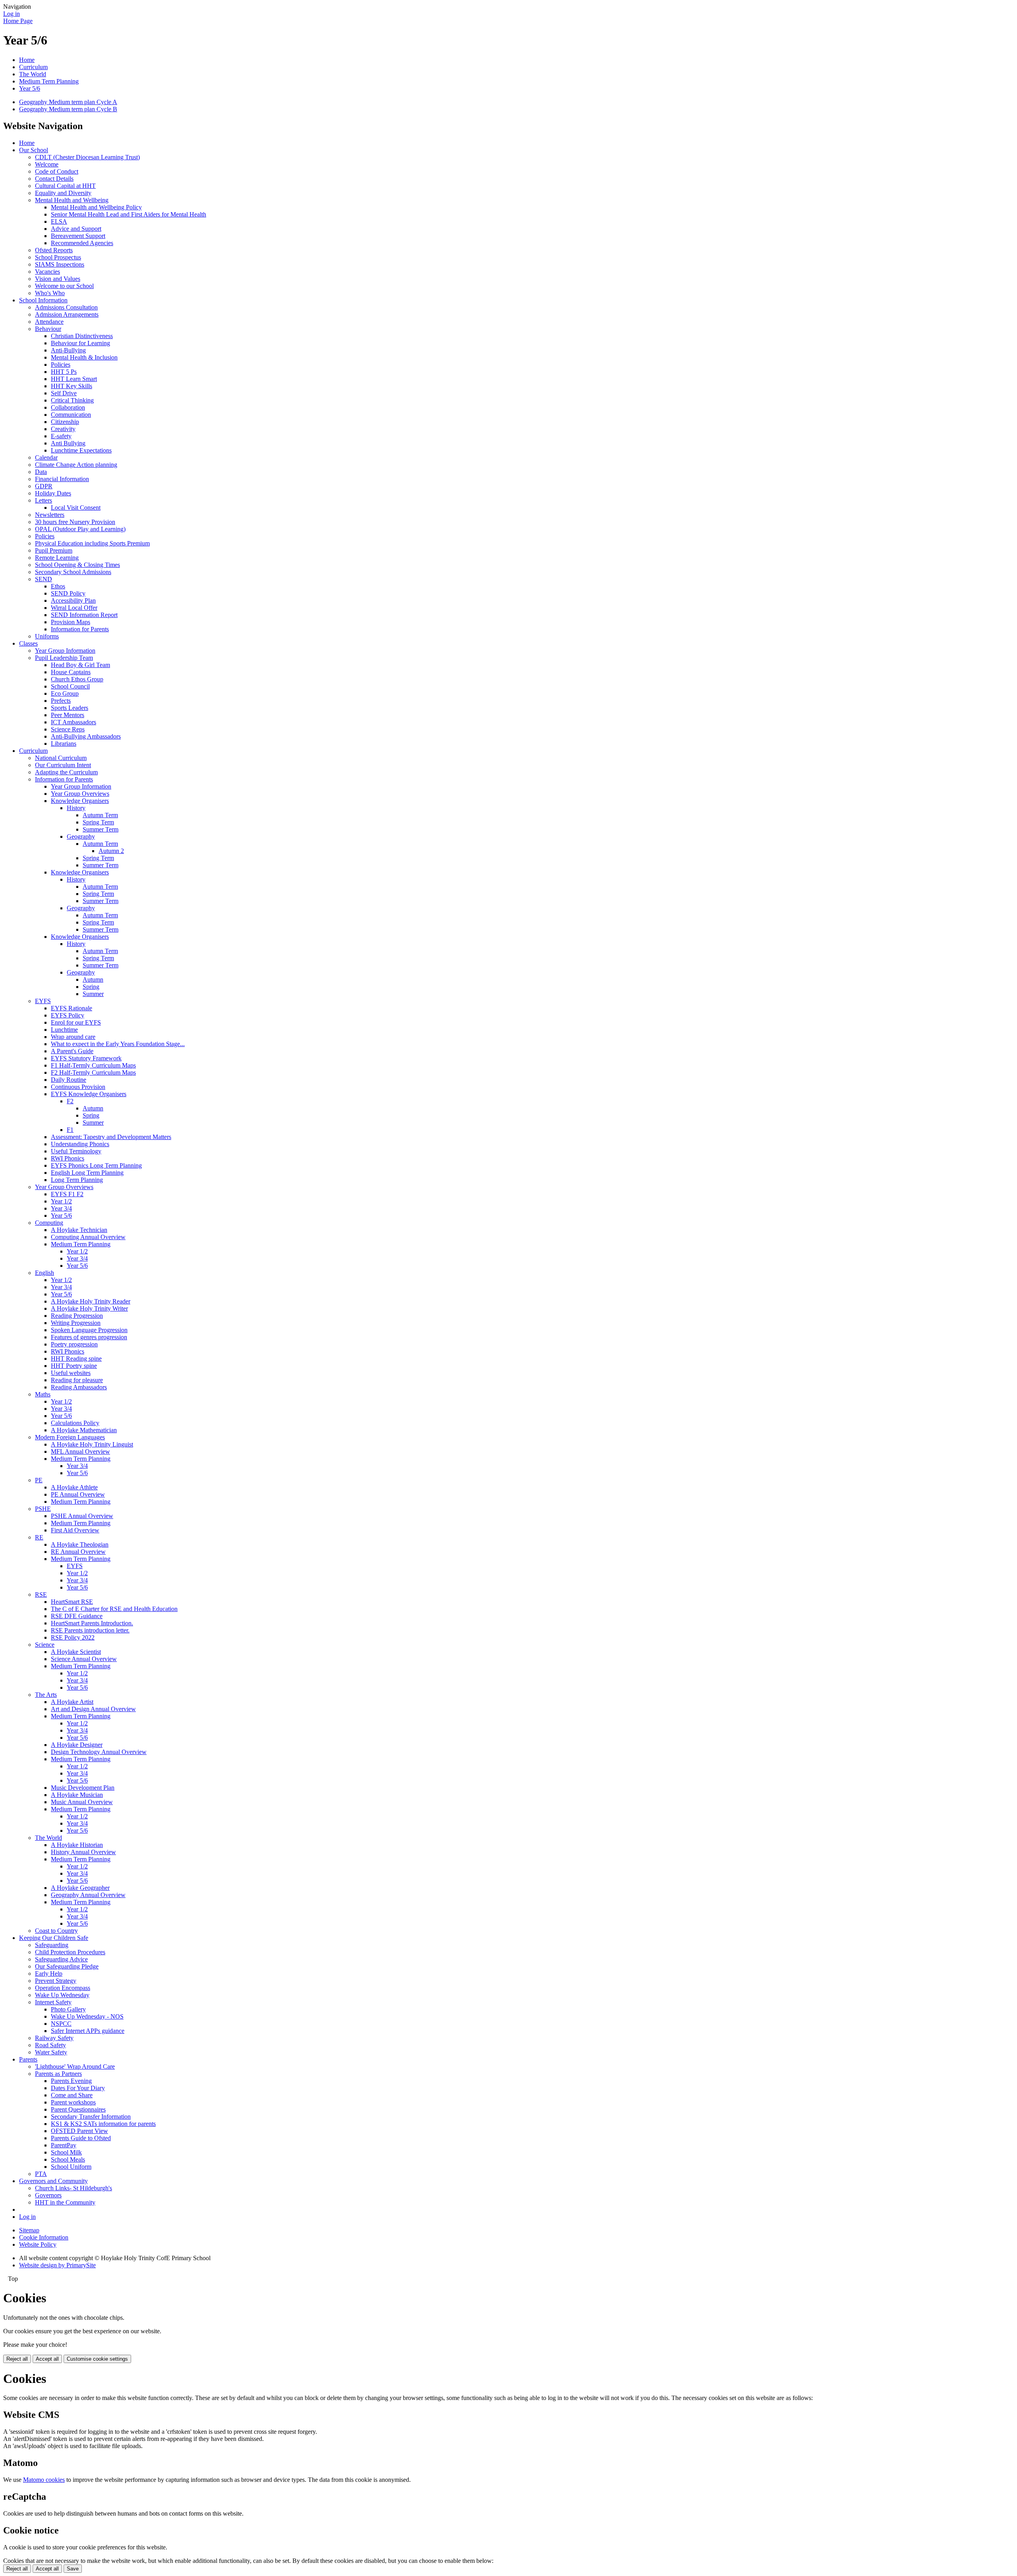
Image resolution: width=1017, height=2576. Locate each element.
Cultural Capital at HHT (65, 186)
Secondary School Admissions (73, 572)
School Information (43, 300)
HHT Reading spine (76, 1359)
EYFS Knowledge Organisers (89, 1094)
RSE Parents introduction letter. (90, 1630)
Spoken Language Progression (89, 1330)
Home (27, 60)
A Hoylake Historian (77, 1845)
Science (45, 1645)
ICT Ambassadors (73, 722)
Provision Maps (71, 622)
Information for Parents (80, 629)
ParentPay (64, 2145)
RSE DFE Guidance (77, 1616)
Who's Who (50, 293)
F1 (70, 1130)
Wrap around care (73, 1037)
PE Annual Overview (78, 1494)
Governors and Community (53, 2181)
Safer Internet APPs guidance (88, 2031)
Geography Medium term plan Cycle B (68, 109)
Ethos (58, 586)
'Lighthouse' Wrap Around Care (75, 2066)
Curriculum (33, 67)
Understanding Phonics (80, 1144)
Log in (12, 14)
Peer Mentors (68, 715)
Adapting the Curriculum (66, 772)
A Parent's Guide (72, 1051)
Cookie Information (44, 2237)
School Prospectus (58, 257)
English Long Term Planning (87, 1173)
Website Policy (38, 2244)
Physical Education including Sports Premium (92, 543)
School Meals (68, 2159)
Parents (28, 2059)
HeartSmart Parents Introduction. (92, 1623)
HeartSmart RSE (72, 1602)
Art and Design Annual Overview (93, 1709)
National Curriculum (61, 758)
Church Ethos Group (77, 679)
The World (33, 74)
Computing (49, 1223)
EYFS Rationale (72, 1008)
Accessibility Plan (73, 600)
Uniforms (47, 636)
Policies (61, 365)
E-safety (61, 436)
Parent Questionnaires (78, 2109)
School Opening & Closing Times (77, 565)
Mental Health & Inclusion (84, 357)
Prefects (61, 701)
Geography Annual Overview (88, 1895)
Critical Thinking (72, 400)
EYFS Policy (68, 1015)
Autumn (93, 980)
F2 (70, 1101)
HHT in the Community (65, 2202)
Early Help (49, 1974)
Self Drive (64, 393)
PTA (41, 2174)
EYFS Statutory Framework (86, 1058)
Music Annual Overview (82, 1802)
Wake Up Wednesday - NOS (87, 2016)
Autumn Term (100, 815)
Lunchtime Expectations (81, 450)
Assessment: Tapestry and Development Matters (111, 1137)
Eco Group (65, 693)
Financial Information (62, 479)
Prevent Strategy (56, 1981)
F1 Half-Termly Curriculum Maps (93, 1065)
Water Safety (51, 2052)
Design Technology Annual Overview (99, 1752)
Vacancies (47, 272)
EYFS (43, 1001)
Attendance (49, 322)
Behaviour (48, 329)
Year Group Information (65, 651)
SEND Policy (68, 593)
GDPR (44, 486)
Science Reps (68, 729)
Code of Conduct (57, 171)
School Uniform (71, 2167)
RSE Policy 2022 (73, 1637)
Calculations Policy (75, 1423)
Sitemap (29, 2230)
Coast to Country (56, 1931)
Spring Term (98, 822)
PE (39, 1480)
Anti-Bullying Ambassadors (86, 736)
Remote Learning (57, 558)
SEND (44, 579)
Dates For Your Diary (78, 2088)
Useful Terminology (76, 1151)
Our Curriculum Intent (63, 765)
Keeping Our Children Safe (54, 1938)
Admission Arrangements (67, 314)
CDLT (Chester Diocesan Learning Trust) (87, 157)
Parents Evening (71, 2081)
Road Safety (50, 2045)
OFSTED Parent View (79, 2131)
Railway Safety (54, 2038)
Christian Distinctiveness (82, 336)
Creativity (63, 429)
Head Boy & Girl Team (80, 665)
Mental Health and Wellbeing (72, 200)
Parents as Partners (58, 2074)
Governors (48, 2195)
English (44, 1273)
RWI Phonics (68, 1158)
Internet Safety (53, 2002)
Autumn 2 (111, 851)
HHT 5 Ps (64, 372)
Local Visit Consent (76, 508)
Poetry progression (74, 1344)
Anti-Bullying (68, 350)
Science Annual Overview (84, 1659)
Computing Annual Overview (88, 1237)
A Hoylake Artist (72, 1702)
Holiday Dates (53, 493)
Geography (81, 836)
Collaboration (68, 407)
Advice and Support (76, 229)
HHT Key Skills (72, 386)
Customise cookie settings (97, 2359)
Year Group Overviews (80, 794)
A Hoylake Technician (79, 1230)
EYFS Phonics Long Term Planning (96, 1165)
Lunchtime (64, 1030)
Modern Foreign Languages (70, 1437)
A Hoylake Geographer (80, 1888)
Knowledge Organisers (80, 801)
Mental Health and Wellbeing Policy (96, 207)
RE (39, 1537)
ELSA (59, 221)
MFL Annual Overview (80, 1451)
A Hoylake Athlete (74, 1487)
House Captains (71, 672)
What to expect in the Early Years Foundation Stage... (118, 1044)
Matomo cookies (44, 2480)
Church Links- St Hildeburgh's (73, 2188)
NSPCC (61, 2024)
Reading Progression (77, 1316)
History (76, 808)
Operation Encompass (63, 1988)
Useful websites (71, 1373)
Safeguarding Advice (61, 1959)
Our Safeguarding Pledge (67, 1966)
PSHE (43, 1509)
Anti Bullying (68, 443)
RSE (41, 1595)
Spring (91, 987)
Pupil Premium (54, 550)
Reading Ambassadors (79, 1387)
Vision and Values (58, 279)
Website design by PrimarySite (57, 2265)
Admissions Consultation (66, 307)
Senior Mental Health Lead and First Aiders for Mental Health (129, 214)
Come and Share (72, 2095)
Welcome (47, 164)
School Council (70, 686)
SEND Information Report (84, 615)
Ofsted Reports (54, 250)
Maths (43, 1394)
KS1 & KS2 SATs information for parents (103, 2124)
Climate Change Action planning (76, 465)
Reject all (17, 2359)
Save (73, 2569)
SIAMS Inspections (60, 264)
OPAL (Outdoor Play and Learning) (80, 529)
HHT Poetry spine (74, 1366)
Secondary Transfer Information (91, 2117)
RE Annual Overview (78, 1552)
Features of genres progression (89, 1337)
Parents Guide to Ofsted (81, 2138)
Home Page (18, 21)
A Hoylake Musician (77, 1795)
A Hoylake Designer (77, 1745)
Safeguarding (52, 1945)
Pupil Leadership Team (64, 658)
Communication (71, 415)
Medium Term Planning (49, 81)
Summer (93, 994)
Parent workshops (73, 2102)
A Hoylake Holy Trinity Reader (91, 1301)
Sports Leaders (70, 708)
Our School (34, 150)
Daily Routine (69, 1080)
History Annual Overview (83, 1852)
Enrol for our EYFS (76, 1022)
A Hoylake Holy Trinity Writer (89, 1308)
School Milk (66, 2152)
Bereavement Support (78, 236)
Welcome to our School (64, 286)
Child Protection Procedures (70, 1952)
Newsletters (50, 515)
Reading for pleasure (77, 1380)
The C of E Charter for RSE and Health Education (114, 1609)
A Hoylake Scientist (76, 1652)
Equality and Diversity (63, 193)
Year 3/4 (61, 1208)
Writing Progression (76, 1323)
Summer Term (101, 829)
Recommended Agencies (82, 243)
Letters (44, 500)
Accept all (47, 2359)
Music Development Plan (83, 1788)
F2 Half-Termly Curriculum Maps (93, 1072)
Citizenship (65, 422)
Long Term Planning (77, 1180)
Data (41, 472)
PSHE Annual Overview (82, 1516)
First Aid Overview (75, 1530)
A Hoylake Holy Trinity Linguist (92, 1444)
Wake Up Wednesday (62, 1995)
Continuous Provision (78, 1087)
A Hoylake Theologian (80, 1544)
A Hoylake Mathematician (84, 1430)
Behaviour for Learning (80, 343)
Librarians (64, 744)
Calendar (46, 457)
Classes (28, 643)
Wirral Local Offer (74, 608)
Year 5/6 (30, 88)
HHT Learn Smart (74, 379)
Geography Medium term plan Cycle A (68, 102)
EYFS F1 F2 (67, 1194)
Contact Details (54, 179)
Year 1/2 (61, 1201)
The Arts (46, 1695)
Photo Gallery (68, 2009)
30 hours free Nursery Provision (75, 522)
